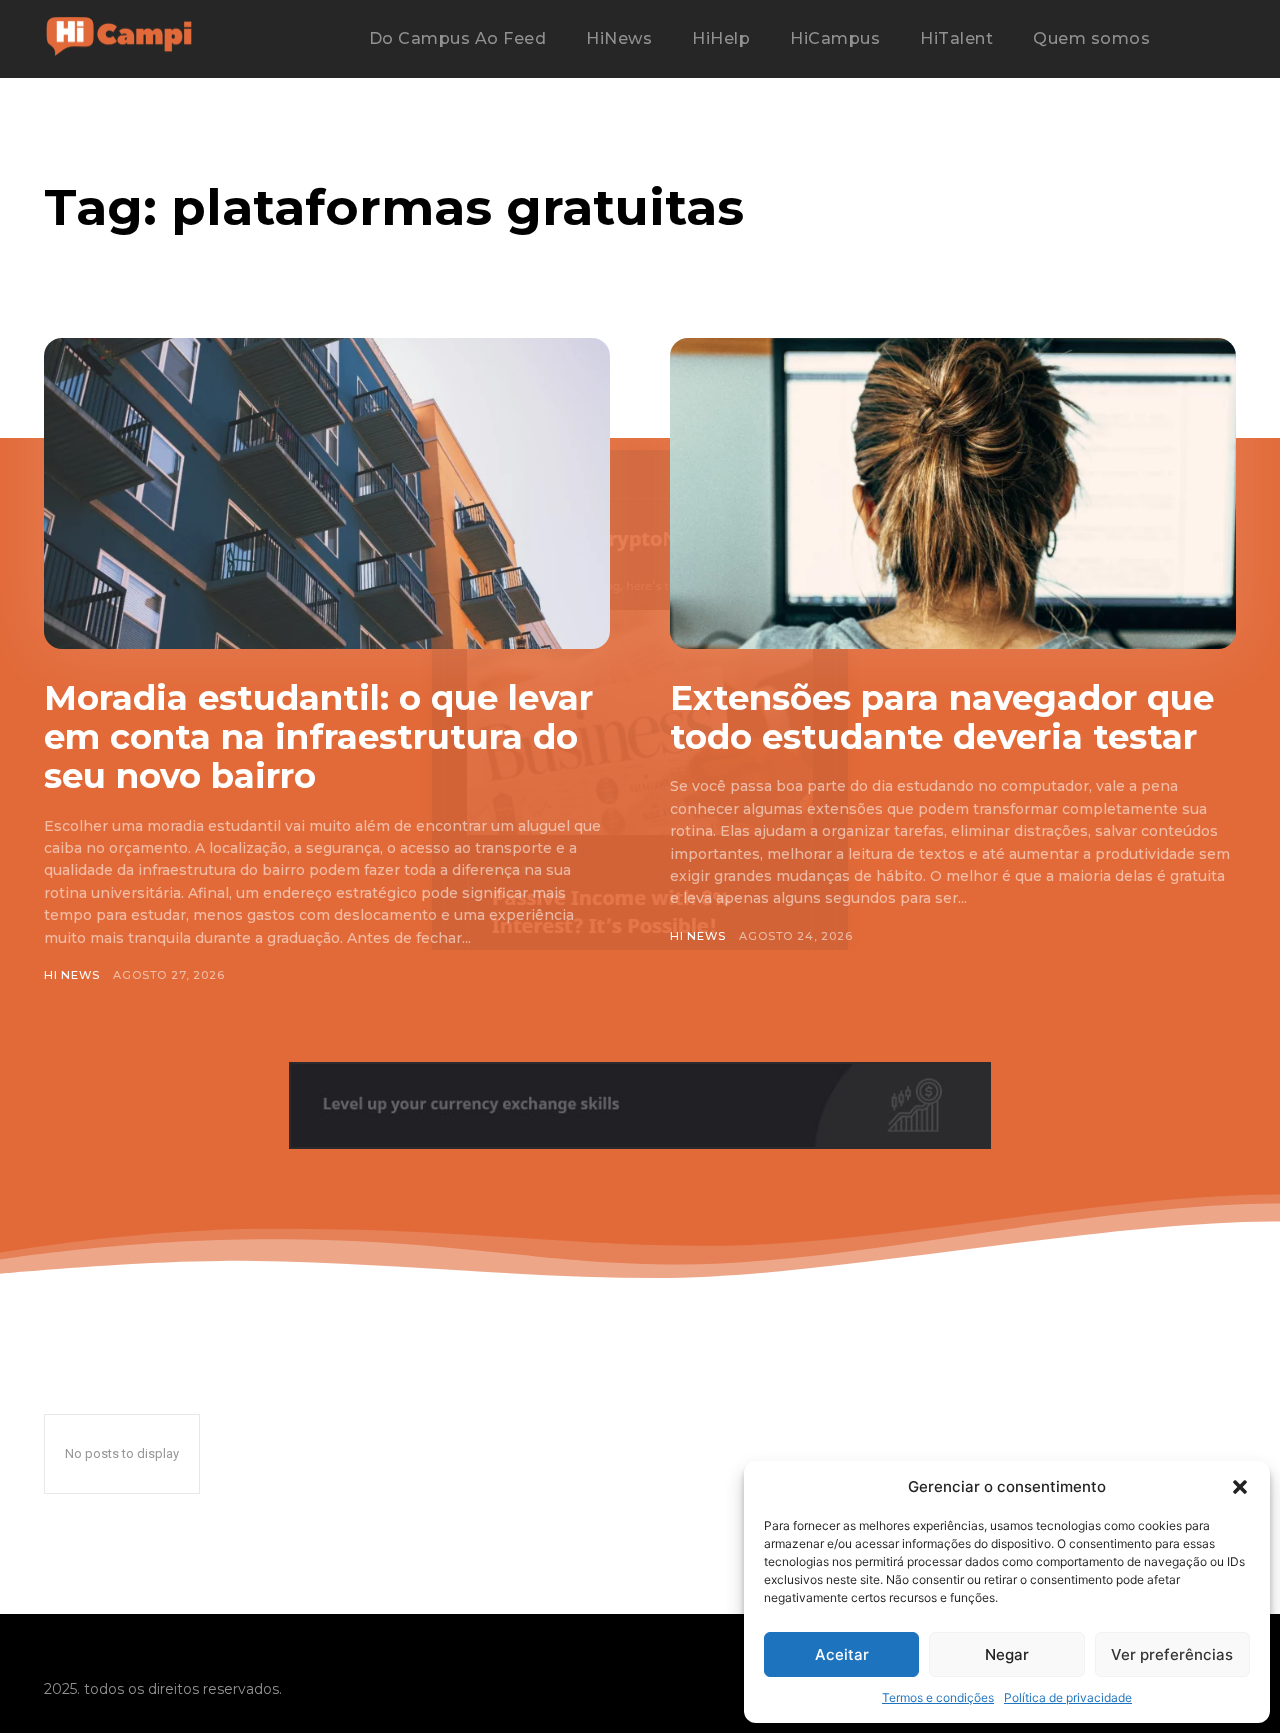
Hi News (72, 975)
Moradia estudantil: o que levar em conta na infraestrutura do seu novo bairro (318, 737)
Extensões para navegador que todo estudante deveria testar (942, 717)
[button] (1240, 1487)
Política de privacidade (1068, 1697)
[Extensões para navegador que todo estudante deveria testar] (953, 493)
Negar (1007, 1654)
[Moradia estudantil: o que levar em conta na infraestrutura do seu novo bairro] (327, 493)
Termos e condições (938, 1697)
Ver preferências (1172, 1654)
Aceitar (842, 1654)
